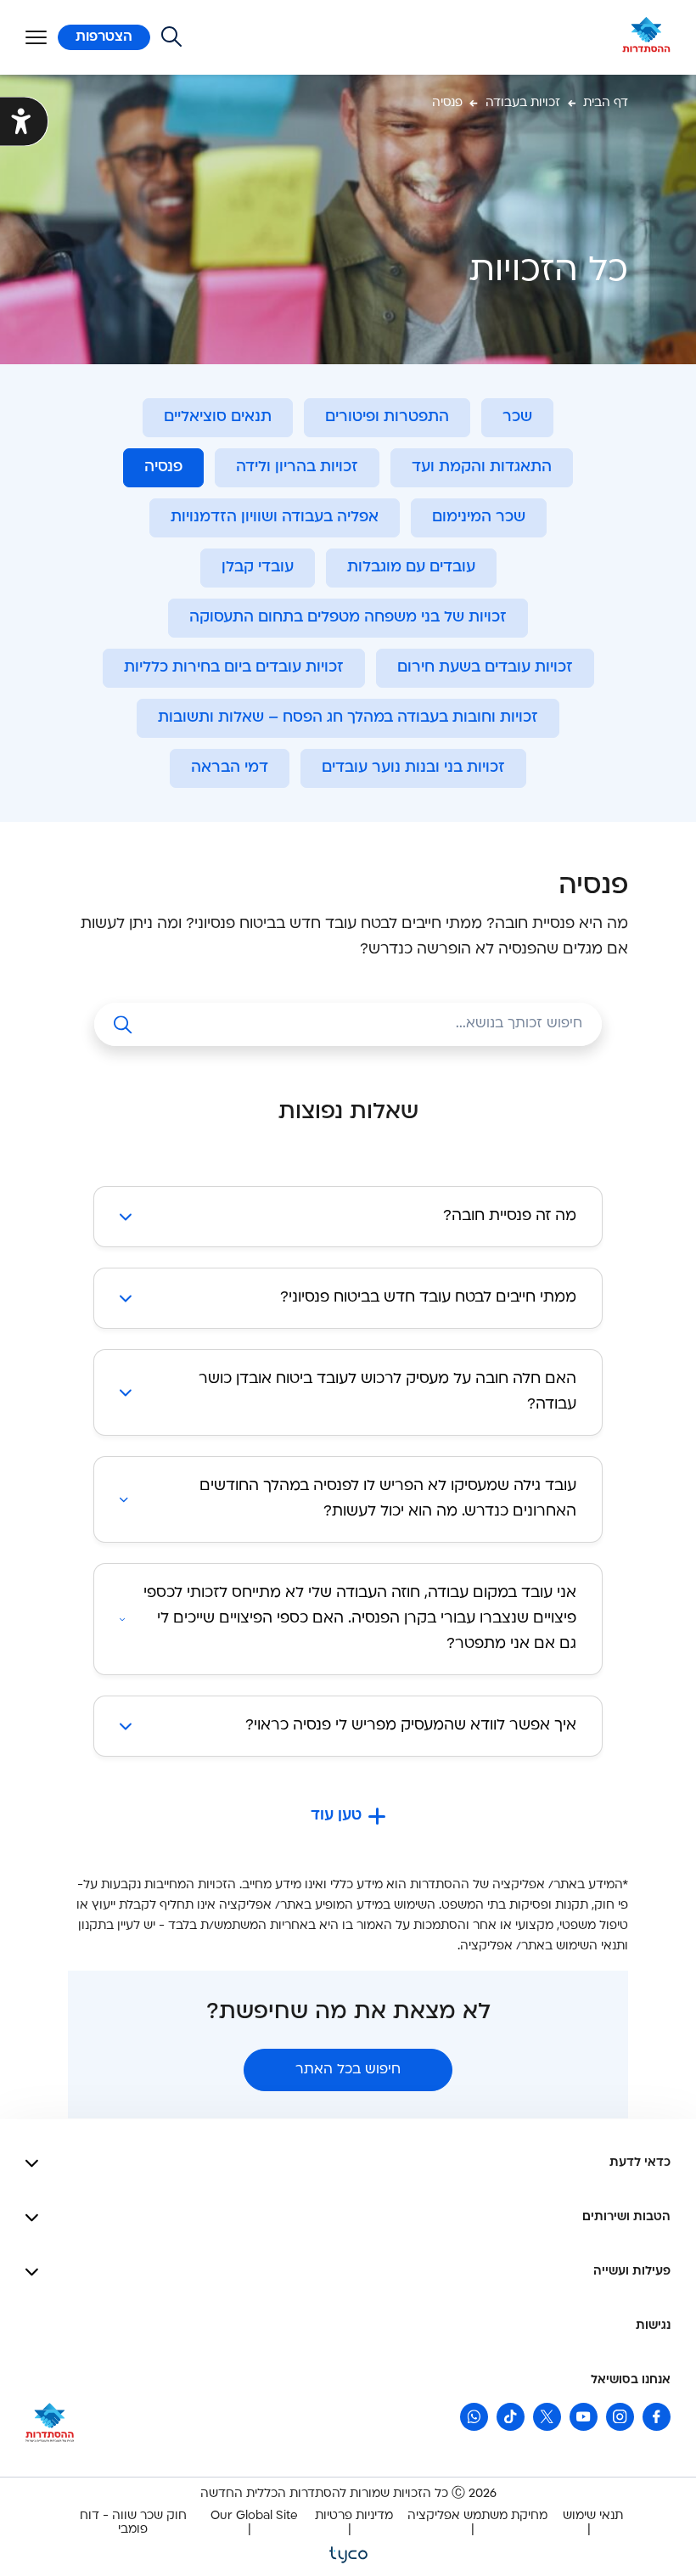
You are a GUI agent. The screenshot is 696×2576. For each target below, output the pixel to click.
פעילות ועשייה (632, 2272)
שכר (517, 417)
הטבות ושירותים (626, 2217)
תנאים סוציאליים (218, 417)
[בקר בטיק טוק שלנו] (511, 2417)
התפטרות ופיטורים (387, 417)
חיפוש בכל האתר (348, 2070)
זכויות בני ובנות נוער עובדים (413, 768)
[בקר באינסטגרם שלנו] (620, 2417)
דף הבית (606, 103)
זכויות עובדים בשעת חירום (485, 668)
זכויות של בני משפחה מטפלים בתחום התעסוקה (348, 618)
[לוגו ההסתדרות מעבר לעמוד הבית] (646, 37)
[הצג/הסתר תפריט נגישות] (24, 122)
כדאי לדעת (640, 2163)
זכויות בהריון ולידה (297, 467)
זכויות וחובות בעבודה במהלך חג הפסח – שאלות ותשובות (348, 718)
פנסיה (163, 467)
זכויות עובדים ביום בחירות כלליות (234, 668)
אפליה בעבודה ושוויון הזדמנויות (275, 517)
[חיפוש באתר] (171, 37)
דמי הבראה (230, 768)
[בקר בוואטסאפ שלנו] (474, 2417)
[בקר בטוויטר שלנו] (547, 2417)
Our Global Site (254, 2516)
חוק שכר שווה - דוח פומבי (133, 2523)
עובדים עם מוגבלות (411, 568)
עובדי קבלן (258, 568)
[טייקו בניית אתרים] (348, 2554)
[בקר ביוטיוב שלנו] (584, 2417)
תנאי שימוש (593, 2516)
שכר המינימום (479, 517)
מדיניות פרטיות (354, 2516)
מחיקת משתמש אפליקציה (477, 2516)
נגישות (653, 2326)
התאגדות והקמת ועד (482, 467)
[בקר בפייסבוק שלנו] (657, 2417)
